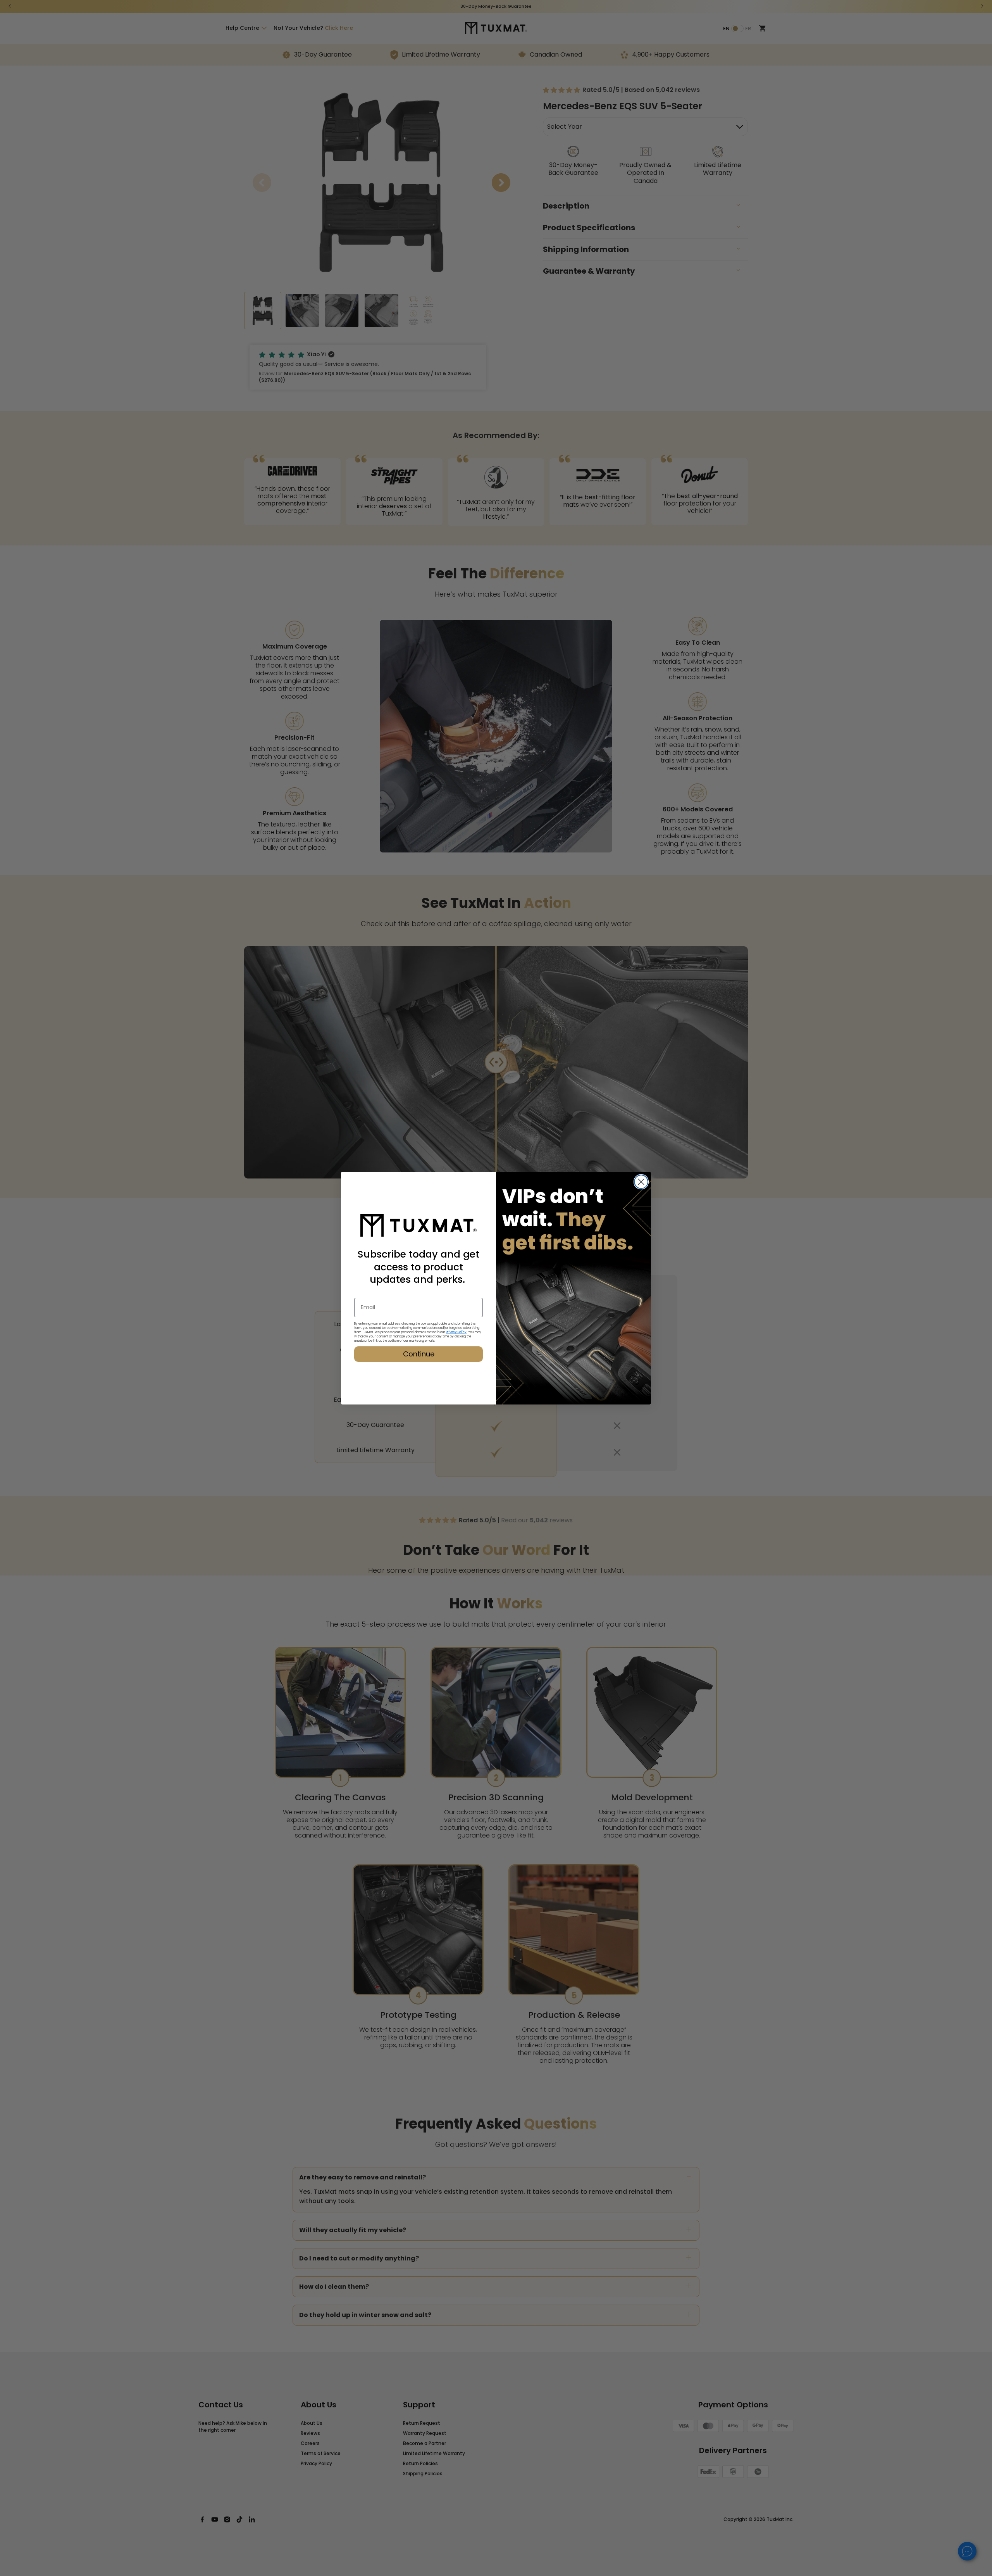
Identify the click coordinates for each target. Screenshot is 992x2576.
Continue (419, 1354)
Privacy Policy (456, 1332)
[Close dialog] (641, 1182)
